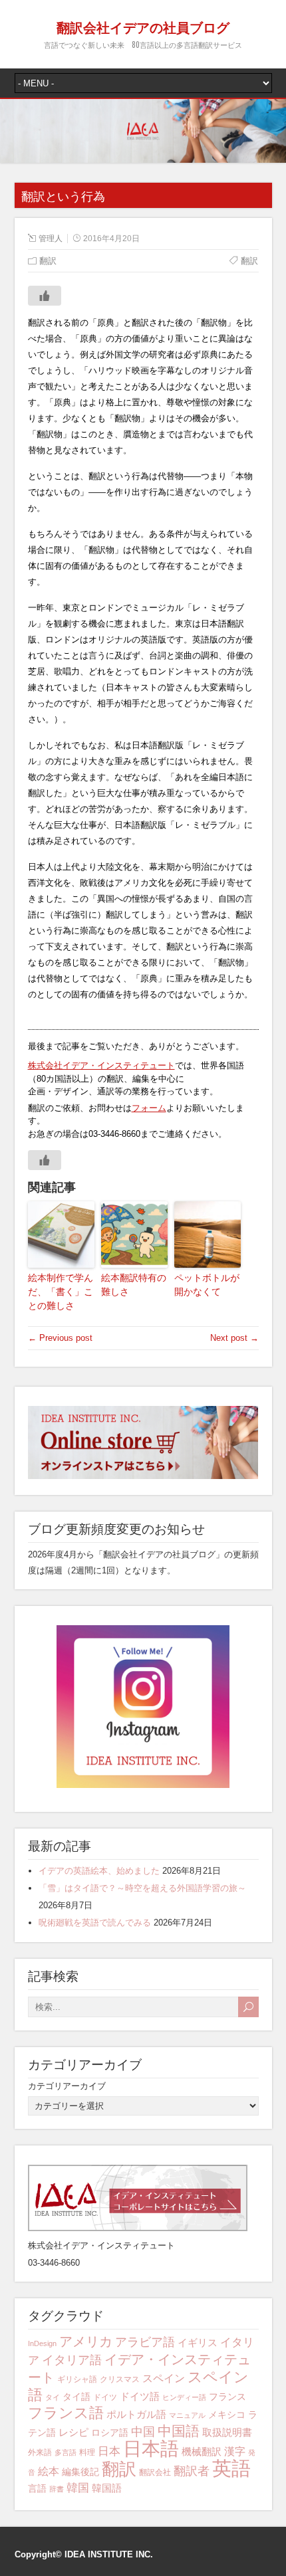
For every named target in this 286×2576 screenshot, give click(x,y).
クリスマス (120, 2379)
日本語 (151, 2449)
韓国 (78, 2488)
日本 (109, 2451)
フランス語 (66, 2413)
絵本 (49, 2471)
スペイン (164, 2378)
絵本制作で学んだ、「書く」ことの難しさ (61, 1292)
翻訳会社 (155, 2472)
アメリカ (86, 2341)
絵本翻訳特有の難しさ (134, 1285)
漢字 (235, 2451)
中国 (143, 2431)
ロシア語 (110, 2432)
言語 (37, 2488)
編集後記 (80, 2472)
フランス (227, 2397)
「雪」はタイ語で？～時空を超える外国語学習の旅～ (142, 1888)
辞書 (57, 2489)
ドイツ (105, 2397)
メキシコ (227, 2415)
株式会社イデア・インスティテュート (101, 1065)
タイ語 (76, 2397)
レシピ (73, 2432)
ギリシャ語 (77, 2379)
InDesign (42, 2343)
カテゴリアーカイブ (67, 2086)
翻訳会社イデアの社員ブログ (143, 27)
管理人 (51, 239)
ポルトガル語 (136, 2414)
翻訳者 (192, 2471)
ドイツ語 (140, 2396)
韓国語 (107, 2488)
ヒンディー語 (184, 2397)
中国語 (179, 2431)
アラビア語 (145, 2342)
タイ (53, 2397)
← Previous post (60, 1338)
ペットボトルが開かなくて (207, 1285)
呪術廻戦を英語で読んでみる (95, 1923)
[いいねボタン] (45, 296)
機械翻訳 (202, 2451)
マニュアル (187, 2415)
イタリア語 (72, 2360)
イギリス (198, 2342)
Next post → (234, 1338)
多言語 (66, 2452)
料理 (87, 2452)
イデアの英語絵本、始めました (99, 1871)
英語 (231, 2468)
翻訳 (119, 2469)
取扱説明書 (227, 2432)
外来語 (40, 2452)
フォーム (149, 1108)
